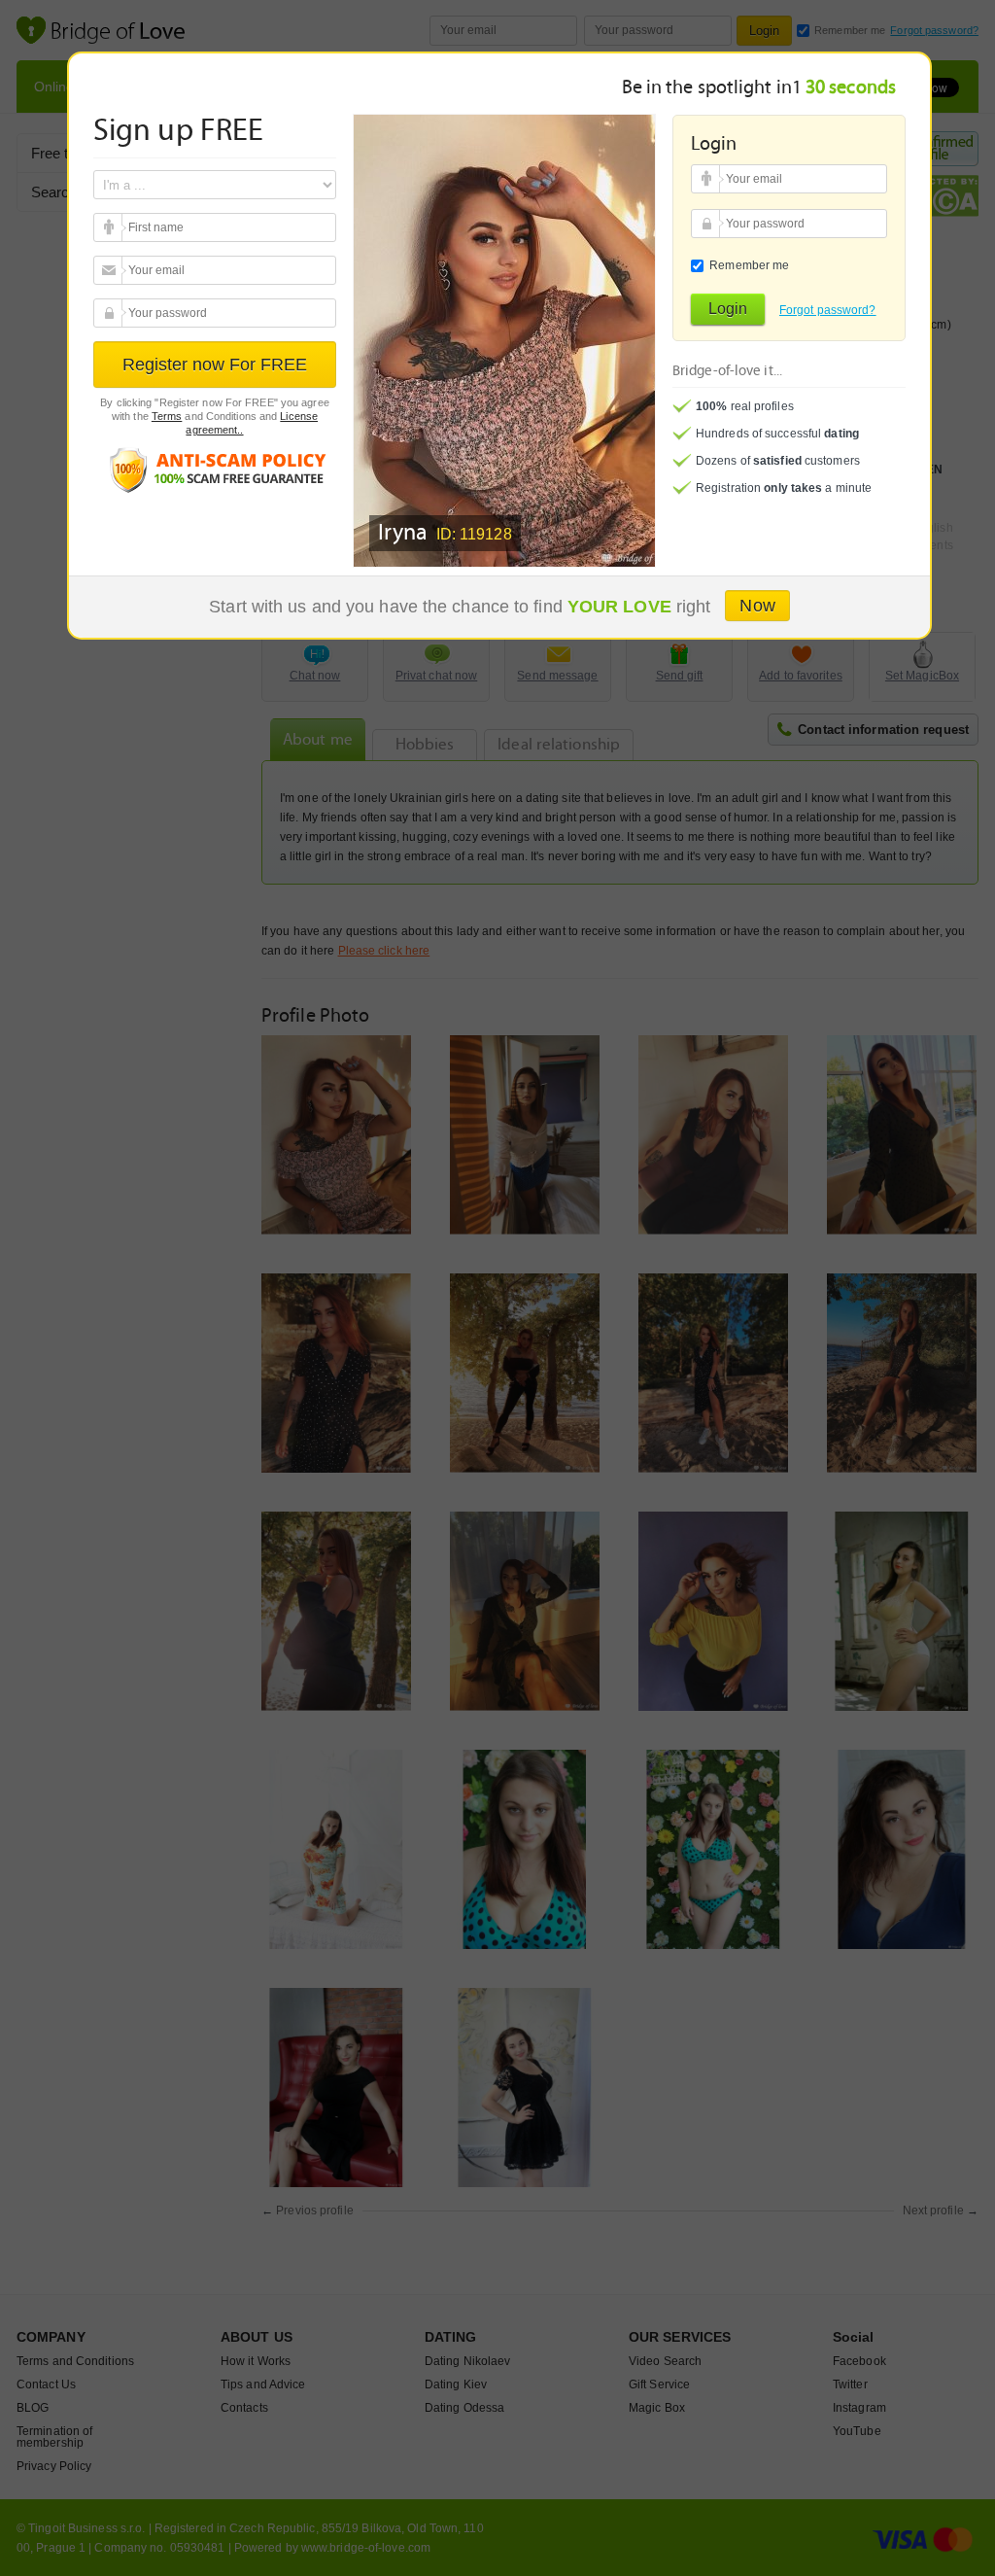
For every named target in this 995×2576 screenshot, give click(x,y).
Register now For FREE (215, 365)
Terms (167, 416)
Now (757, 606)
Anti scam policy (215, 469)
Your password (110, 313)
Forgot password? (828, 310)
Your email (110, 227)
